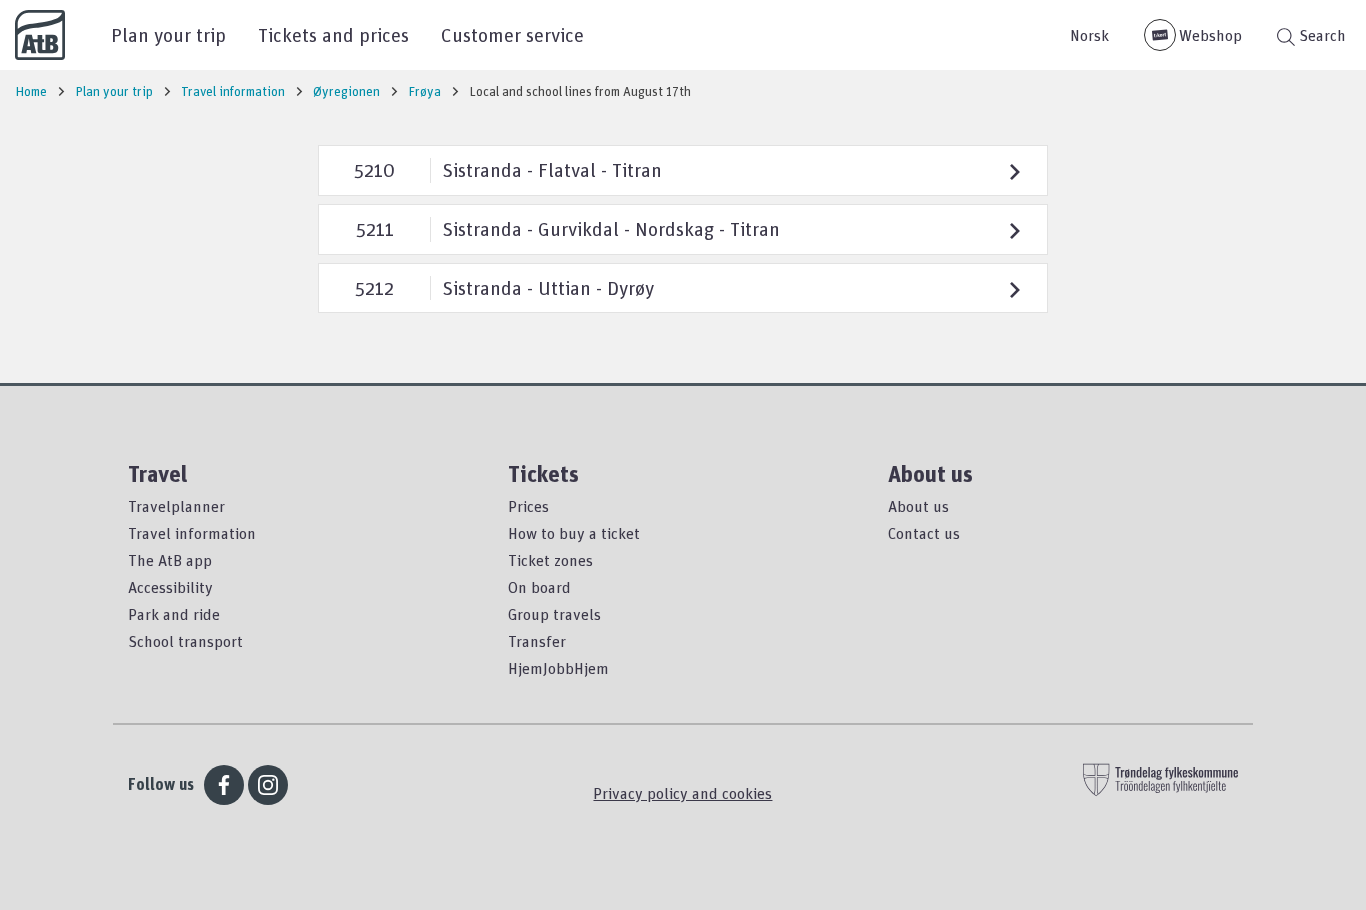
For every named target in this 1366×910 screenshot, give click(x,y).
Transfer (537, 641)
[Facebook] (224, 785)
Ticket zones (550, 560)
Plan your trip (168, 34)
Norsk (1089, 35)
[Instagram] (268, 785)
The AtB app (170, 560)
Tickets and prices (333, 34)
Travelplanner (176, 506)
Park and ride (174, 614)
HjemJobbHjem (558, 668)
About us (918, 506)
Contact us (924, 533)
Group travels (554, 614)
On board (539, 587)
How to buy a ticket (574, 533)
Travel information (192, 533)
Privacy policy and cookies (682, 793)
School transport (185, 641)
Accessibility (170, 587)
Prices (528, 506)
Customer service (512, 34)
